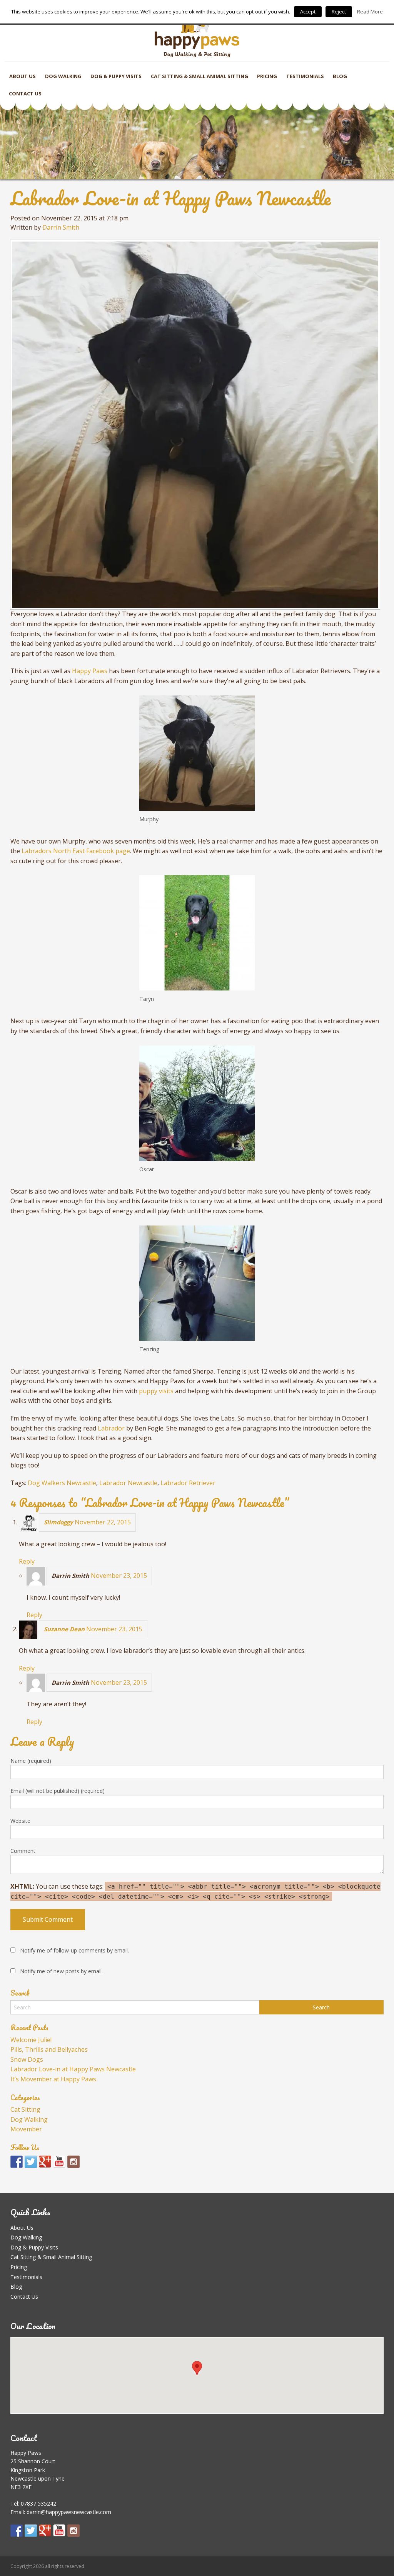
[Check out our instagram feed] (73, 2162)
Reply (27, 1561)
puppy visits (156, 1391)
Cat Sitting (25, 2109)
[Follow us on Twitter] (31, 2162)
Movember (26, 2129)
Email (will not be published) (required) (58, 1791)
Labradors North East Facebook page (76, 851)
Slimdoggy (58, 1522)
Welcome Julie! (31, 2040)
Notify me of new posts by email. (61, 1971)
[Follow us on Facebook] (17, 2162)
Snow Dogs (27, 2059)
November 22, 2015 (103, 1522)
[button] (197, 2368)
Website (20, 1821)
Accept (308, 12)
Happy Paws (90, 671)
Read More (370, 12)
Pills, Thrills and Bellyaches (49, 2049)
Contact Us (25, 93)
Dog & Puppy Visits (116, 76)
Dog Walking (63, 76)
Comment (23, 1851)
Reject (339, 12)
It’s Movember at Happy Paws (53, 2079)
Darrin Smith (61, 227)
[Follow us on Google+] (45, 2162)
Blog (340, 76)
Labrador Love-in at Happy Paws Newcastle (73, 2069)
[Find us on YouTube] (59, 2162)
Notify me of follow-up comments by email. (74, 1950)
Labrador (111, 1428)
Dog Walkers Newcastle (62, 1483)
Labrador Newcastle (128, 1483)
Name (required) (31, 1761)
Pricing (267, 76)
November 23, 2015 (119, 1576)
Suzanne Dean (64, 1629)
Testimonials (305, 76)
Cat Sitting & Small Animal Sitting (200, 76)
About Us (23, 76)
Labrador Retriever (188, 1483)
